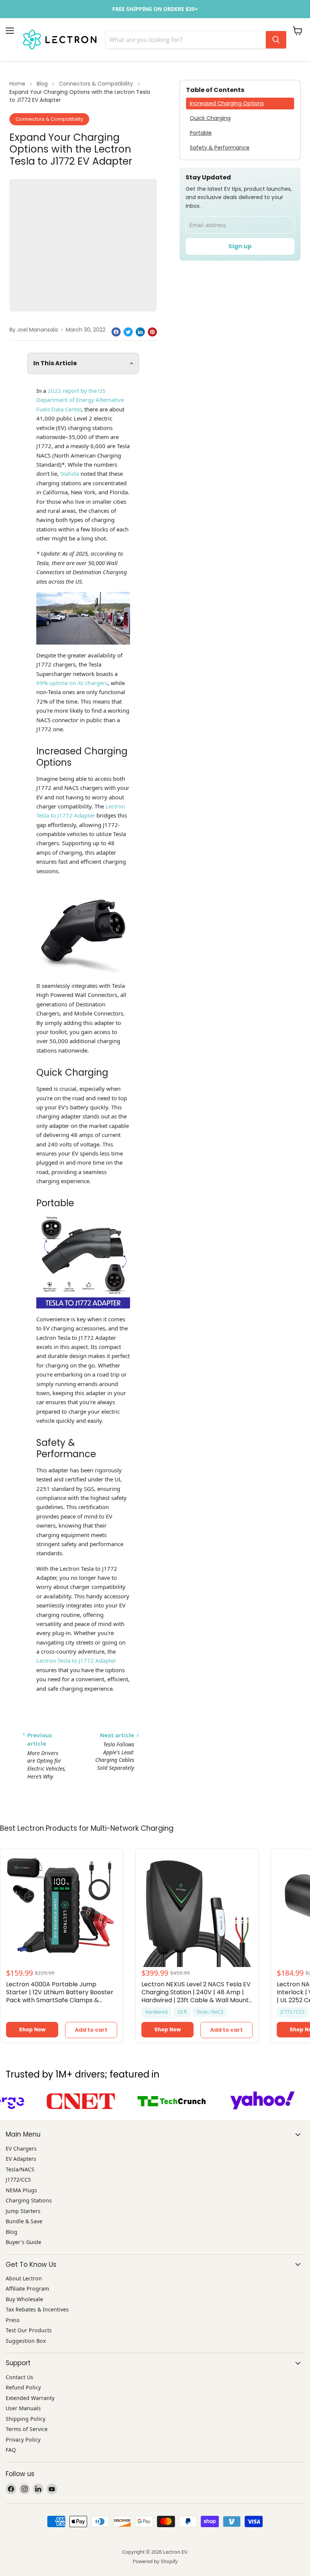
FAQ (11, 2450)
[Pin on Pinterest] (152, 332)
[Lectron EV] (60, 40)
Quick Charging (210, 118)
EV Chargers (21, 2148)
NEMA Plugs (21, 2190)
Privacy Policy (23, 2440)
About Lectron (24, 2278)
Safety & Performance (220, 148)
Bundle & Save (24, 2221)
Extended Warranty (30, 2398)
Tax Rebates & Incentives (37, 2309)
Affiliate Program (27, 2289)
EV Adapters (21, 2159)
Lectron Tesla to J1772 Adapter (76, 1660)
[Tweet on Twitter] (128, 332)
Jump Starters (23, 2211)
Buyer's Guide (23, 2242)
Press (13, 2320)
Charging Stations (29, 2200)
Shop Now (32, 2030)
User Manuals (23, 2408)
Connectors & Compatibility (96, 84)
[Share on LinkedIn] (140, 332)
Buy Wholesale (24, 2299)
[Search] (276, 40)
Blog (42, 84)
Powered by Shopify (155, 2561)
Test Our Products (29, 2330)
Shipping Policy (26, 2419)
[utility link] (155, 9)
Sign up (240, 246)
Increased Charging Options (227, 103)
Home (17, 84)
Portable (201, 133)
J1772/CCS (18, 2180)
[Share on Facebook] (116, 332)
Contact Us (19, 2377)
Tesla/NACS (20, 2169)
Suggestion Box (26, 2341)
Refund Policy (23, 2387)
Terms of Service (27, 2429)
